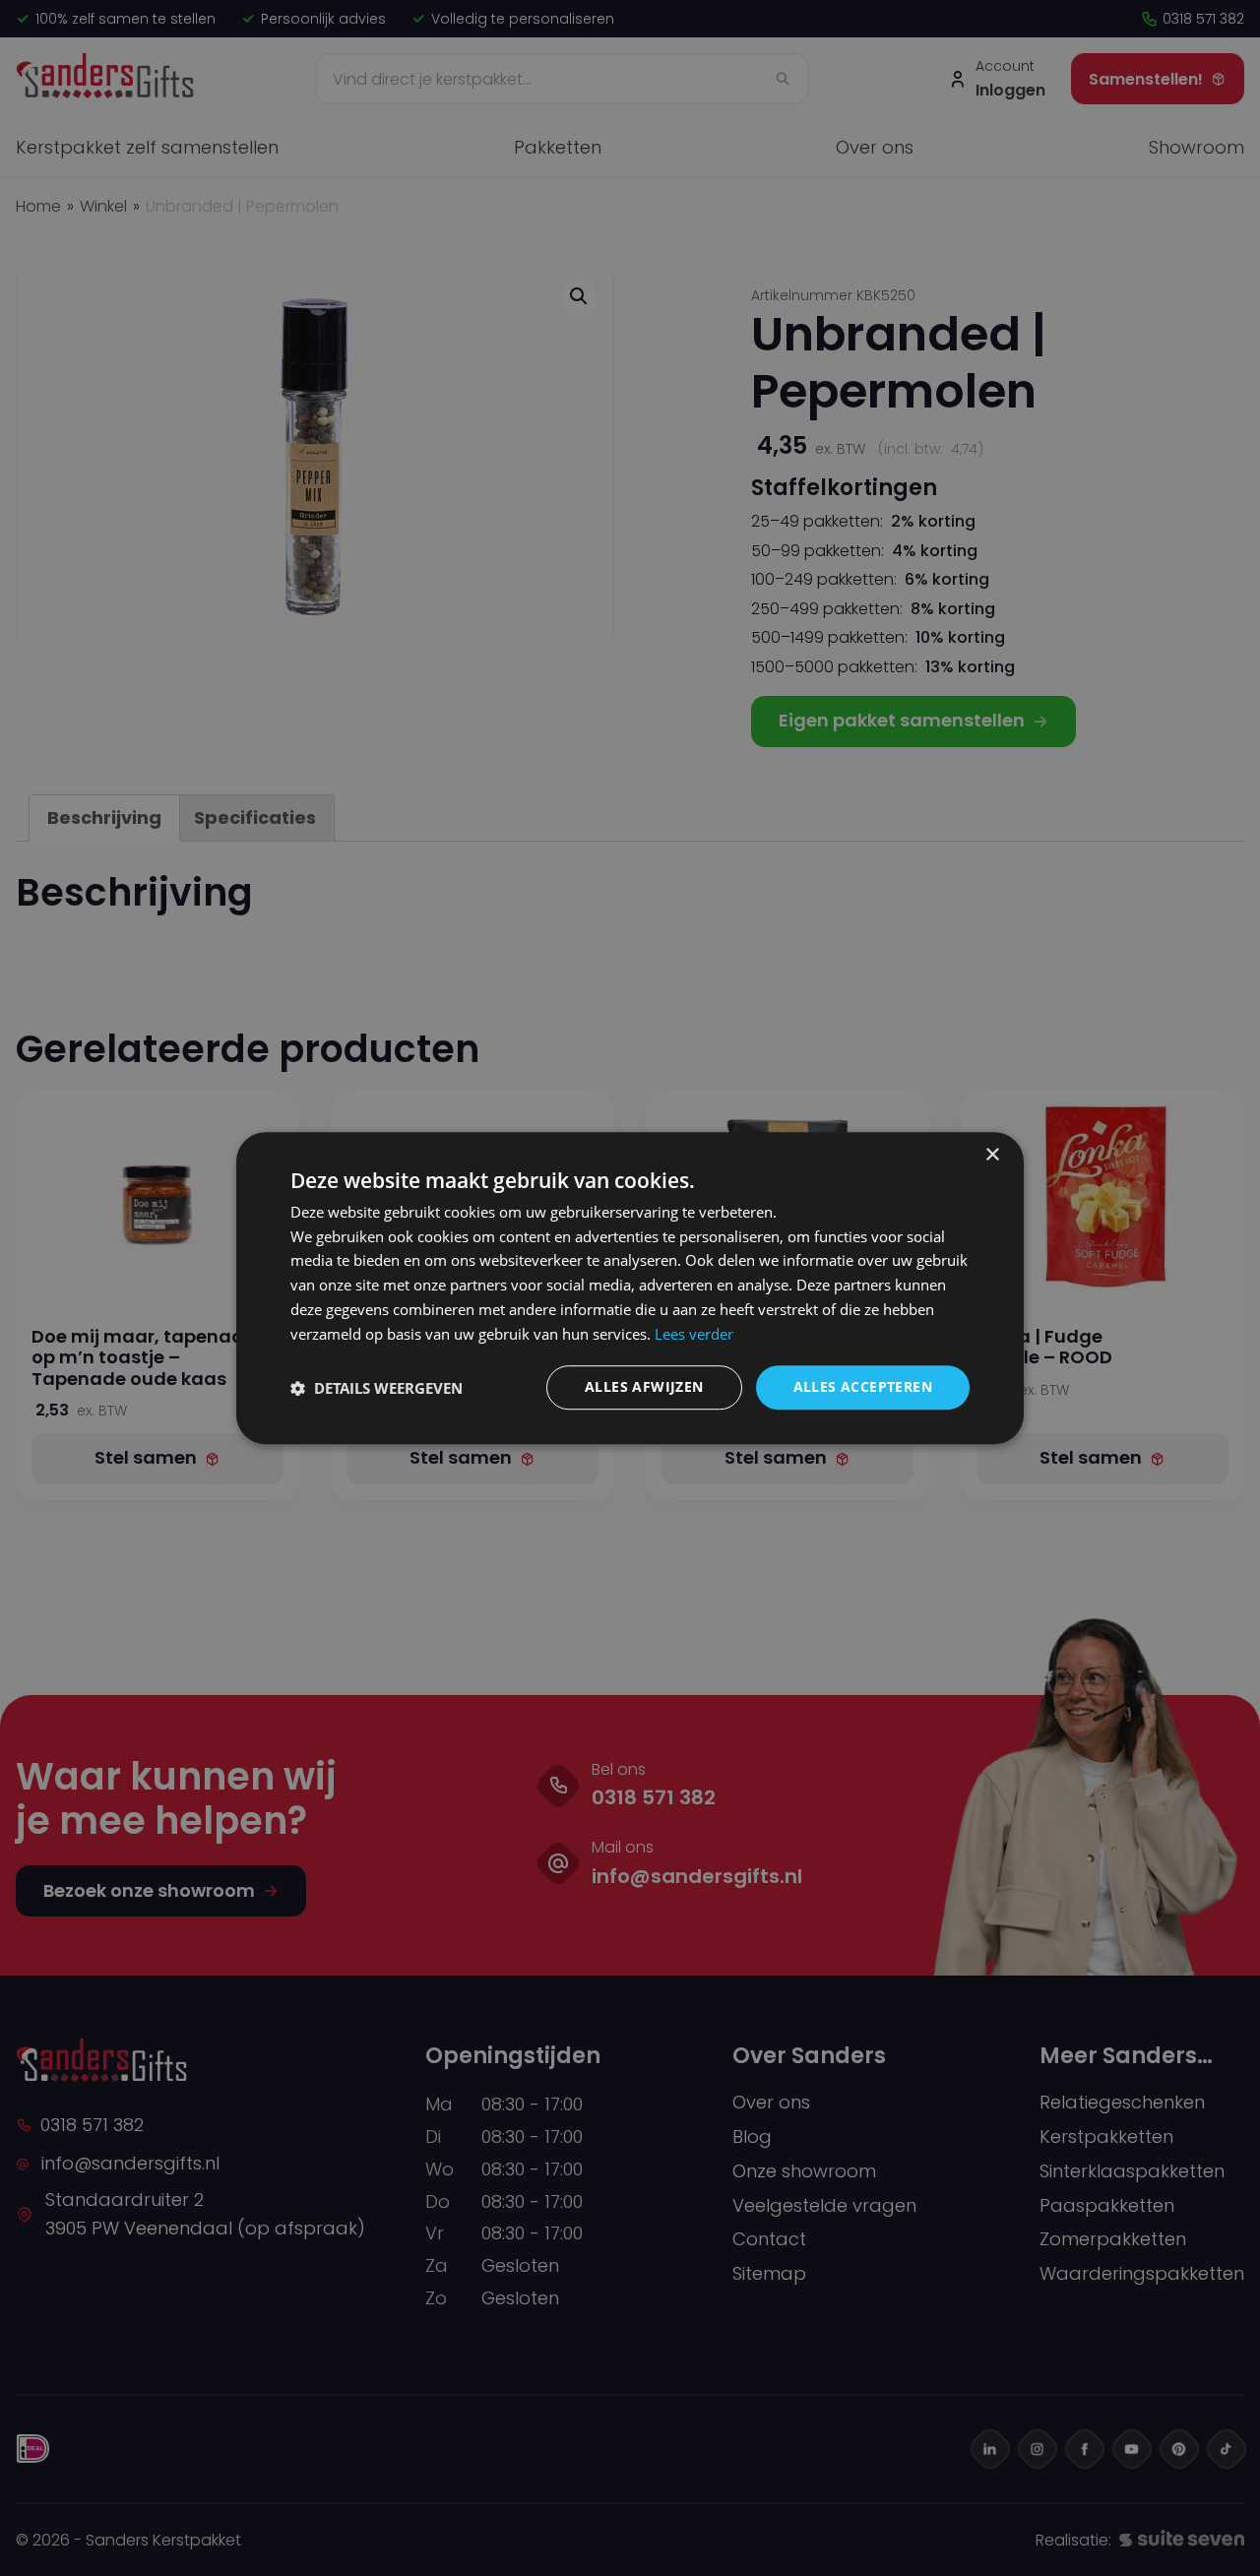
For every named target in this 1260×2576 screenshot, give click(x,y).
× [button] (992, 1155)
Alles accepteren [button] (863, 1387)
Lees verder (694, 1334)
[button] (377, 1388)
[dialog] (630, 1288)
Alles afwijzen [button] (644, 1387)
